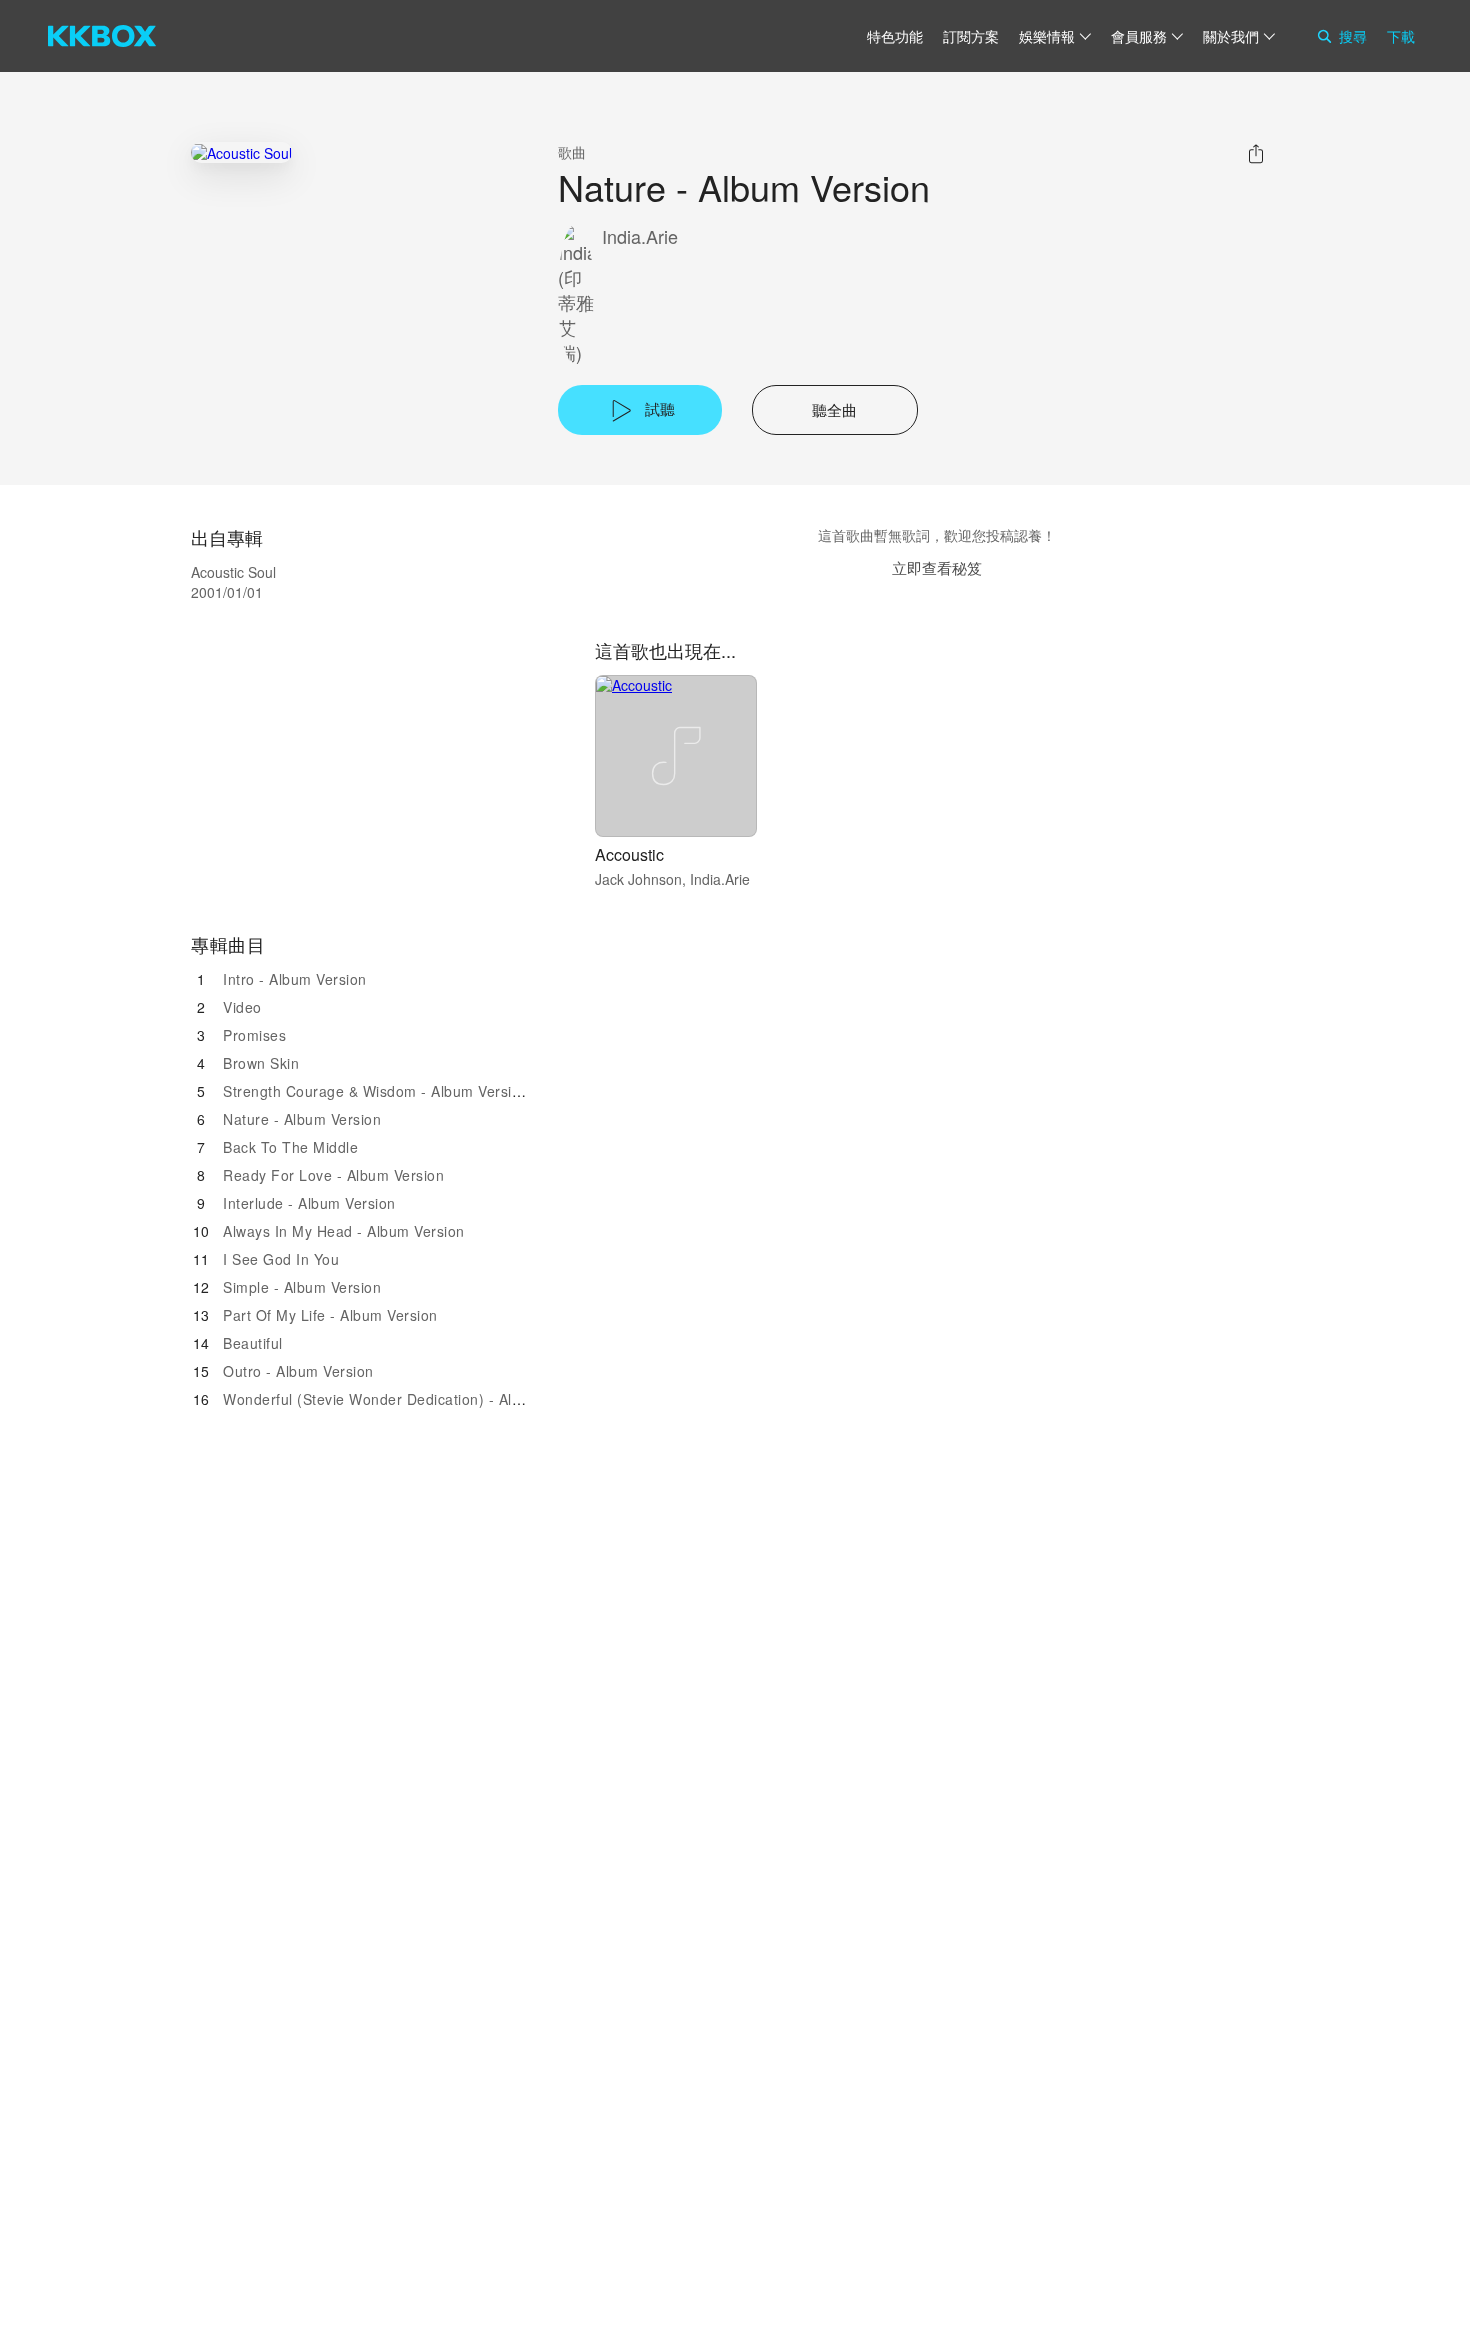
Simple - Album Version (302, 1287)
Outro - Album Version (298, 1371)
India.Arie (640, 236)
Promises (254, 1035)
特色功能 (895, 36)
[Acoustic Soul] (241, 152)
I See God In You (281, 1259)
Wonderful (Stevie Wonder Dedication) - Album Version (409, 1399)
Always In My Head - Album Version (344, 1231)
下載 (1401, 36)
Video (242, 1007)
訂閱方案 (971, 36)
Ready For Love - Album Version (333, 1175)
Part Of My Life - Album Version (330, 1315)
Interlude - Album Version (309, 1203)
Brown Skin (261, 1063)
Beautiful (253, 1343)
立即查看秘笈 (937, 567)
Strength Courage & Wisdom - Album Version (376, 1091)
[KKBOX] (102, 36)
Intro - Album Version (295, 979)
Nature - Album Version (302, 1119)
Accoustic (629, 854)
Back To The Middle (290, 1147)
